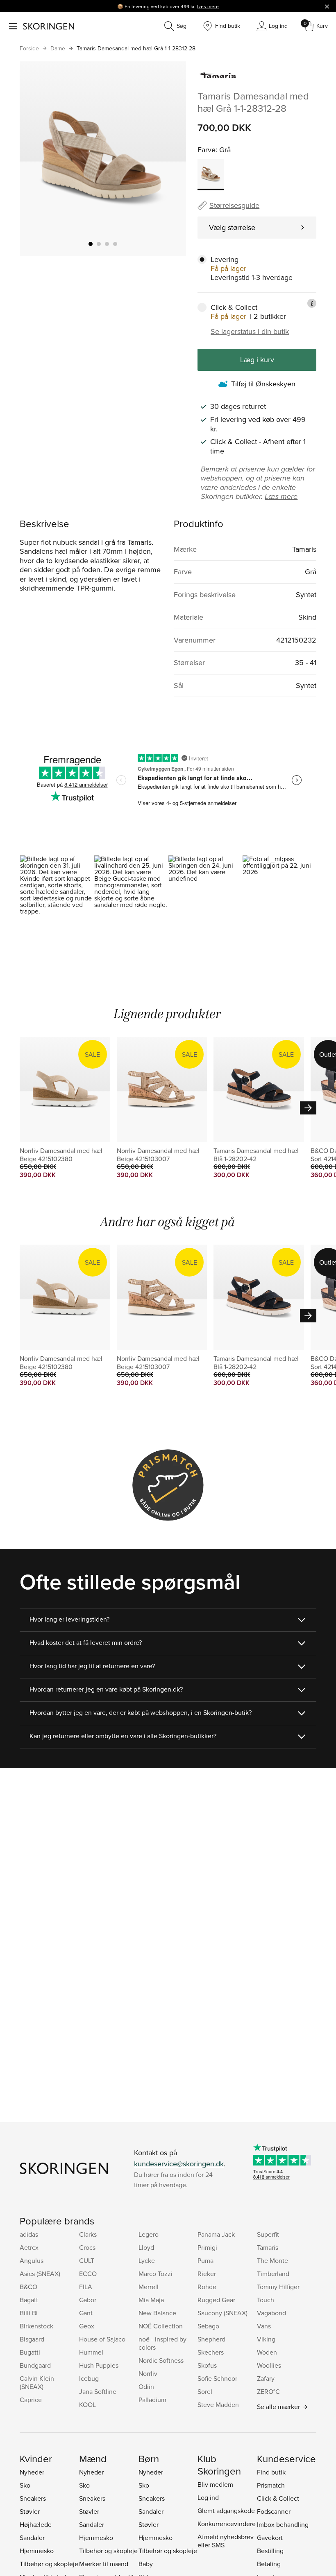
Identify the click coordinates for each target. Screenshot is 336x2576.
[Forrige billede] (36, 159)
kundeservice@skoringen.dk (179, 2164)
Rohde (207, 2287)
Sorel (205, 2391)
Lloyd (146, 2247)
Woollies (269, 2365)
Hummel (91, 2352)
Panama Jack (216, 2234)
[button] (57, 899)
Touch (266, 2300)
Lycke (147, 2260)
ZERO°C (268, 2391)
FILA (86, 2287)
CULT (87, 2260)
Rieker (207, 2274)
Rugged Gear (216, 2300)
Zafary (266, 2378)
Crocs (87, 2247)
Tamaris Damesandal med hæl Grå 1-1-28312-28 (136, 48)
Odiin (146, 2387)
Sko (25, 2485)
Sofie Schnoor (217, 2378)
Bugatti (30, 2352)
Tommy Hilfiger (278, 2287)
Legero (149, 2234)
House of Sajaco (102, 2339)
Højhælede (36, 2524)
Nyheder (32, 2472)
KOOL (87, 2405)
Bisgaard (32, 2339)
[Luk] (327, 6)
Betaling (269, 2564)
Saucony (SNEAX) (222, 2313)
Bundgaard (35, 2365)
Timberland (273, 2274)
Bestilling (270, 2551)
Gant (86, 2313)
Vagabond (271, 2313)
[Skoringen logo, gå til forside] (49, 26)
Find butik (271, 2472)
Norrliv (148, 2373)
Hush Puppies (99, 2365)
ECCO (88, 2274)
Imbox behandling (283, 2524)
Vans (264, 2326)
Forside (29, 48)
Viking (266, 2339)
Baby (146, 2564)
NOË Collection (161, 2326)
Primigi (207, 2247)
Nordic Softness (161, 2360)
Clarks (88, 2234)
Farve (207, 150)
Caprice (31, 2400)
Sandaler (32, 2538)
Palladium (152, 2400)
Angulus (32, 2260)
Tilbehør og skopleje (49, 2564)
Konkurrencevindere (227, 2524)
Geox (87, 2326)
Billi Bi (29, 2313)
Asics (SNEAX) (40, 2274)
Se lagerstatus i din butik (250, 332)
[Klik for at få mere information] (312, 303)
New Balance (157, 2313)
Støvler (30, 2511)
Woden (267, 2352)
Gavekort (270, 2538)
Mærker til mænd (104, 2564)
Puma (205, 2260)
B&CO (28, 2287)
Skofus (207, 2365)
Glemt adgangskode (226, 2511)
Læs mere (208, 6)
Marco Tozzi (156, 2274)
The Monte (272, 2260)
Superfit (268, 2234)
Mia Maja (151, 2300)
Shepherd (211, 2339)
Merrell (149, 2287)
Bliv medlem (215, 2484)
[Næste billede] (170, 159)
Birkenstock (36, 2326)
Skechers (211, 2352)
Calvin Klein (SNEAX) (37, 2382)
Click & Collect (278, 2498)
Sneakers (33, 2498)
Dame (58, 48)
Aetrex (29, 2247)
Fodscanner (274, 2511)
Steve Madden (218, 2405)
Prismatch (271, 2485)
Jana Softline (98, 2391)
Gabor (88, 2300)
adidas (29, 2234)
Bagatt (29, 2300)
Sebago (208, 2326)
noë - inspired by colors (162, 2343)
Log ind (208, 2497)
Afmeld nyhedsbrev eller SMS (226, 2541)
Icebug (89, 2378)
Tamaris (268, 2247)
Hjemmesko (37, 2551)
